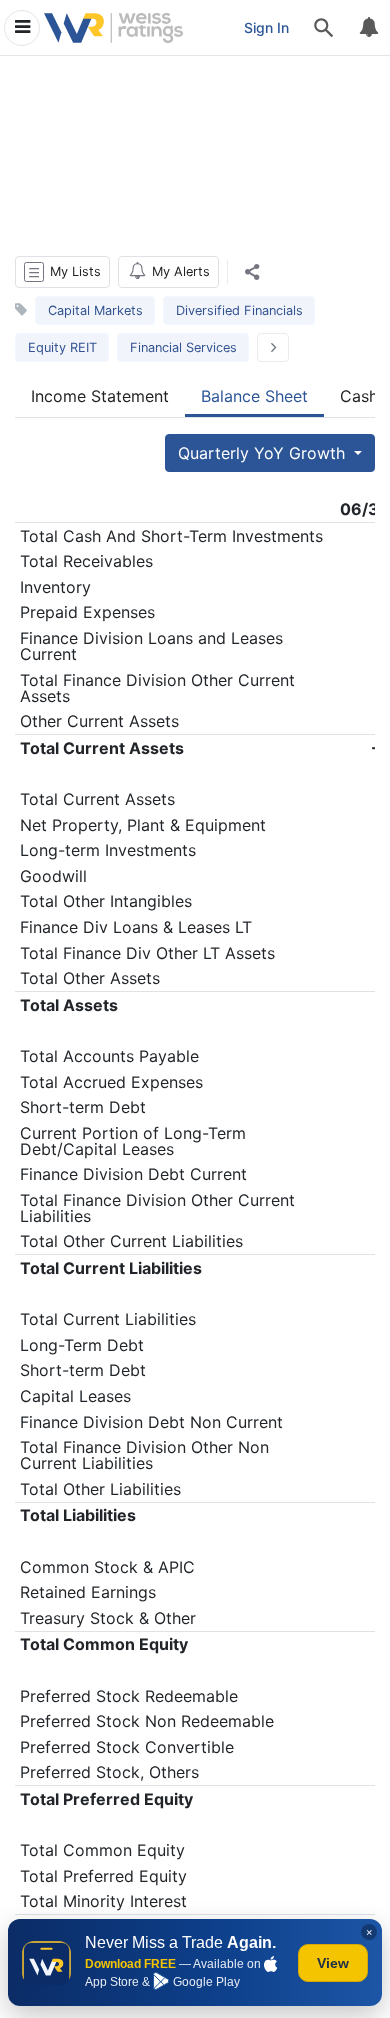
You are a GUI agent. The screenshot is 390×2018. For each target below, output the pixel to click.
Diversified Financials (239, 310)
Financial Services (183, 347)
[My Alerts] (368, 28)
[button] (62, 272)
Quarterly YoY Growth (264, 453)
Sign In (266, 27)
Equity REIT (62, 347)
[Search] (324, 28)
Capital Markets (95, 310)
